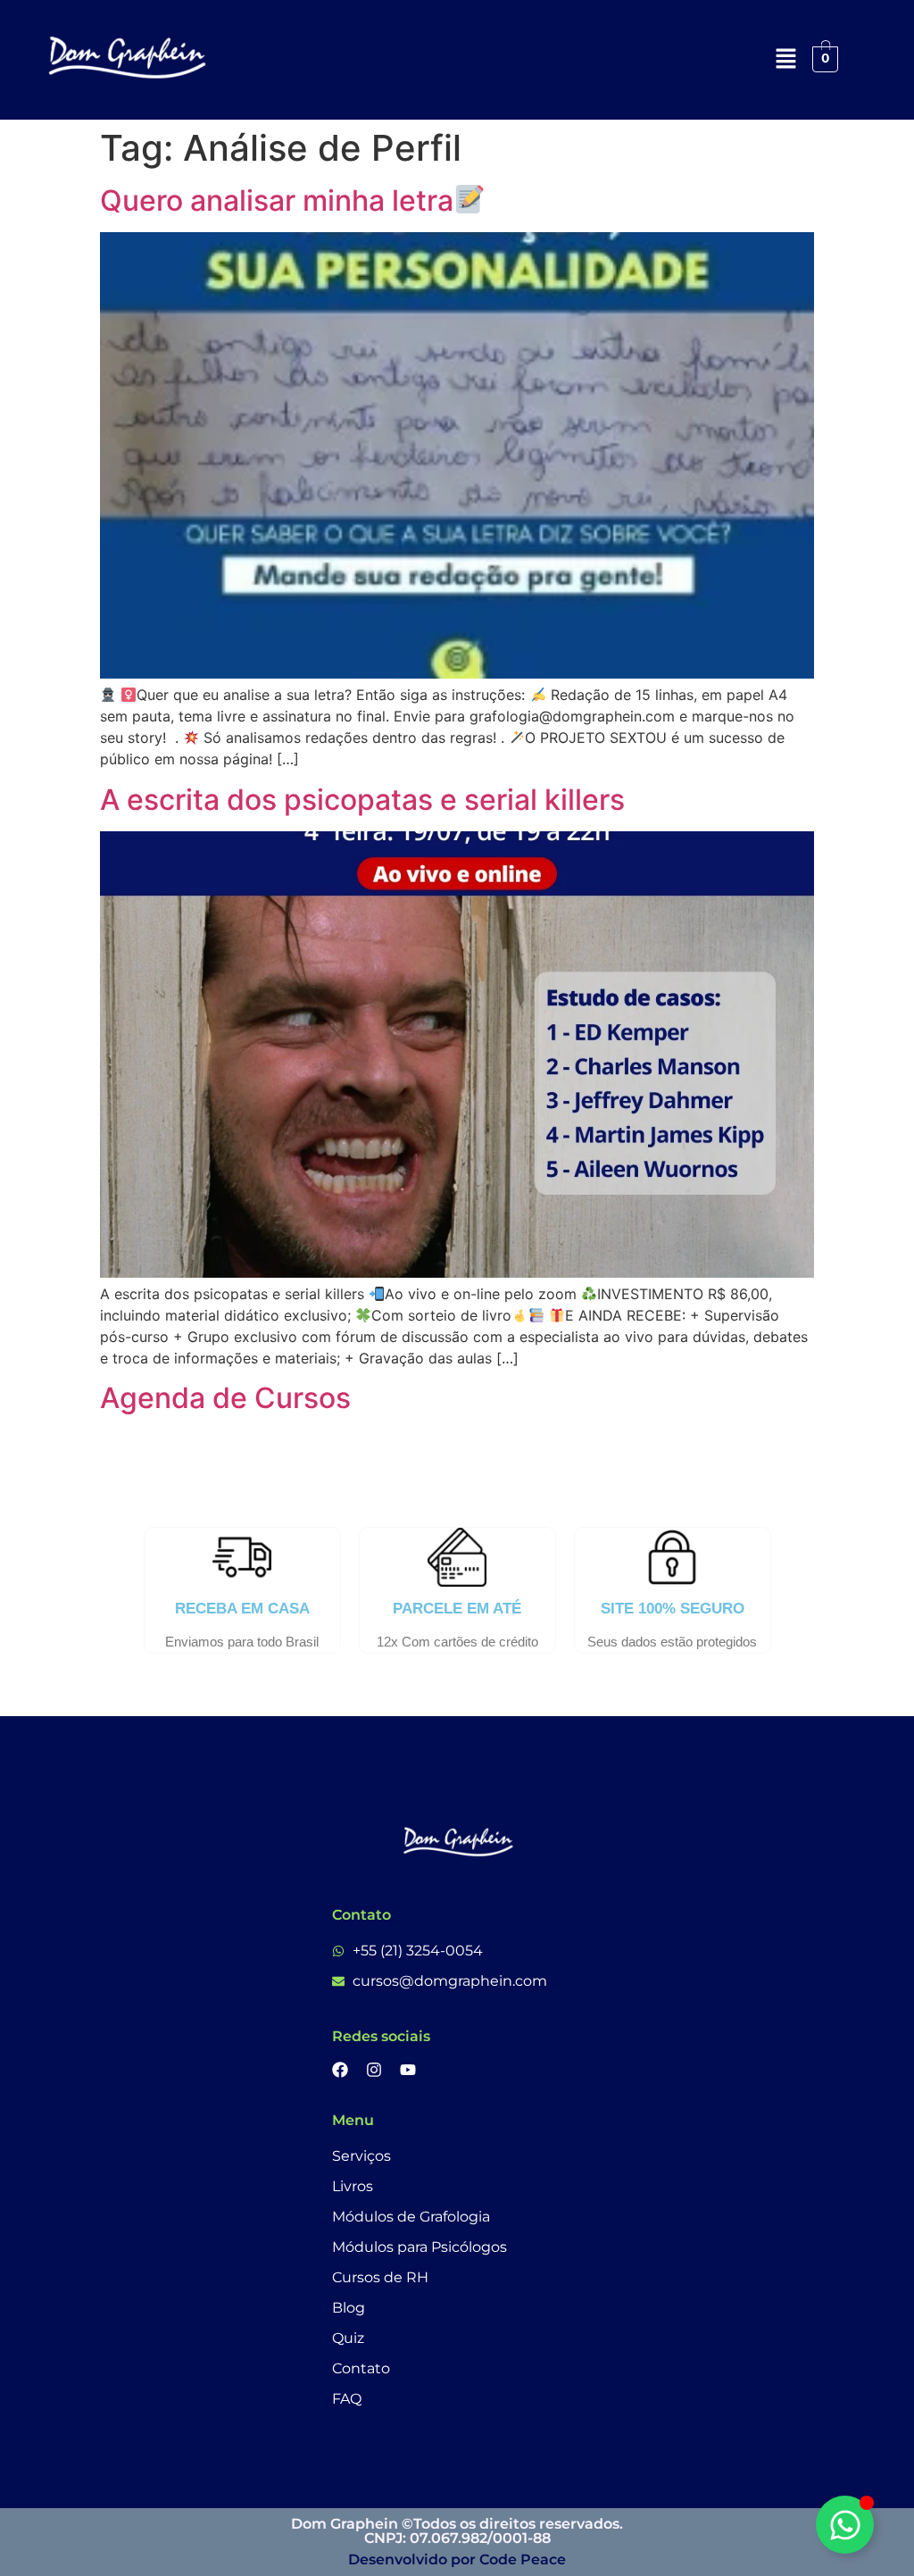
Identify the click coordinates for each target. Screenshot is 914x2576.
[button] (785, 59)
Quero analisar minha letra (277, 200)
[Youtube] (408, 2070)
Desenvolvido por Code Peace (457, 2559)
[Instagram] (374, 2070)
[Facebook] (340, 2070)
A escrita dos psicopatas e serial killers (362, 800)
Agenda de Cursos (225, 1398)
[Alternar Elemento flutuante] (845, 2525)
